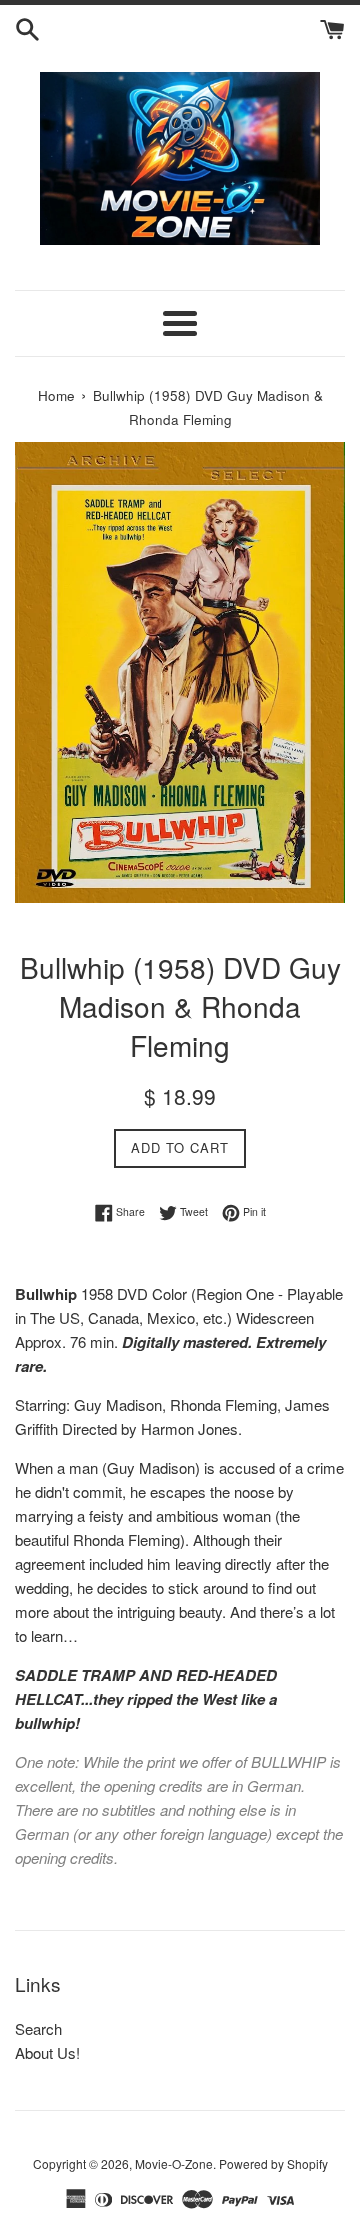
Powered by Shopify (273, 2163)
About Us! (47, 2052)
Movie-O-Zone (174, 2163)
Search (38, 2028)
